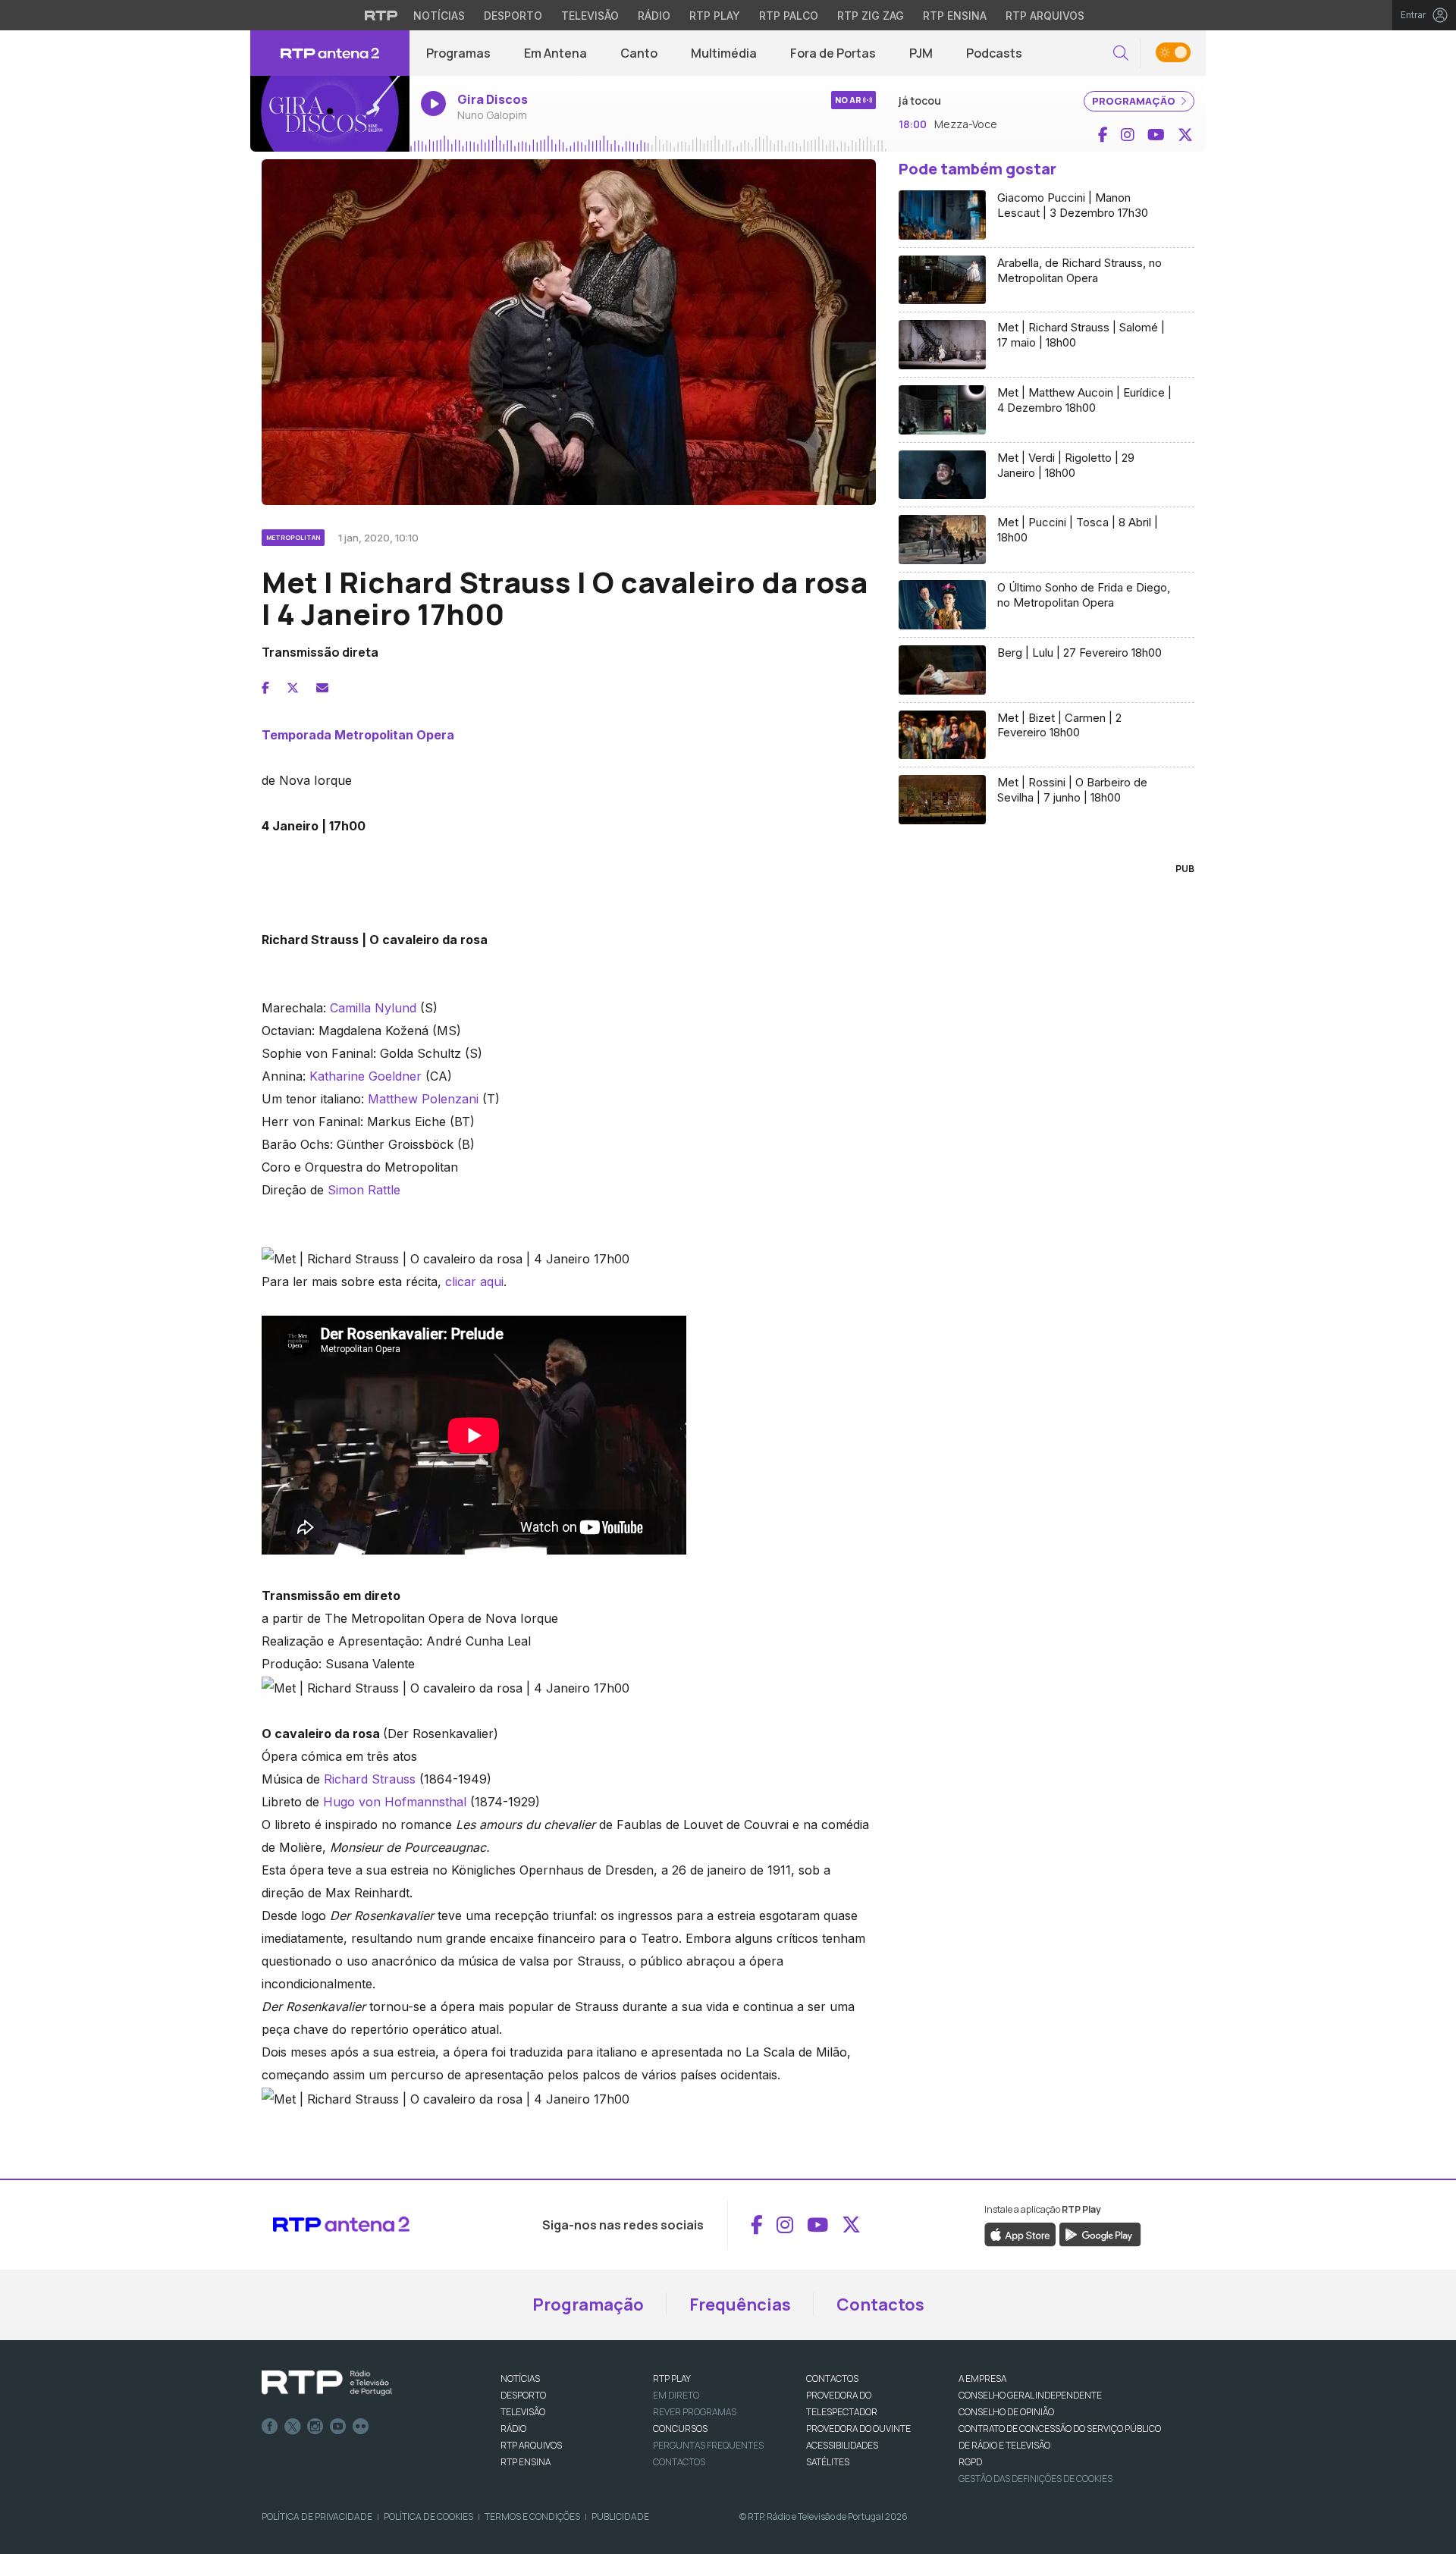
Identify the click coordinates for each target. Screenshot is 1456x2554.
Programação (588, 2305)
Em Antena (555, 53)
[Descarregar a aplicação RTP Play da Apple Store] (1020, 2233)
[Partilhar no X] (293, 688)
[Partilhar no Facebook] (265, 688)
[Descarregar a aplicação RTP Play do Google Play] (1100, 2233)
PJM (921, 53)
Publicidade (620, 2516)
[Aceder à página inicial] (330, 53)
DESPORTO (523, 2395)
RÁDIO (513, 2428)
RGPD (970, 2462)
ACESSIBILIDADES (842, 2445)
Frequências (740, 2305)
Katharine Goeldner (366, 1076)
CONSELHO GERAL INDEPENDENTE (1030, 2395)
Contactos (880, 2305)
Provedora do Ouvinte (858, 2428)
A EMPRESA (982, 2378)
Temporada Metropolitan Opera (358, 735)
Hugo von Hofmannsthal (395, 1802)
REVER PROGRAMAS (695, 2412)
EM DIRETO (676, 2395)
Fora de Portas (833, 53)
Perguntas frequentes (708, 2445)
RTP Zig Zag (871, 16)
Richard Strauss (370, 1779)
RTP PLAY (672, 2378)
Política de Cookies (428, 2516)
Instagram (315, 2427)
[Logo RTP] (327, 2383)
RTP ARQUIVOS (531, 2445)
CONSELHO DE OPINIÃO (1006, 2412)
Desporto (513, 16)
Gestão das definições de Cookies (1036, 2479)
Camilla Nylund (373, 1008)
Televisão (590, 16)
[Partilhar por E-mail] (322, 688)
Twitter (293, 2427)
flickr (361, 2427)
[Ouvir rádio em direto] (330, 114)
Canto (639, 53)
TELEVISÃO (523, 2412)
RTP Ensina (955, 16)
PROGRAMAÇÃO (1135, 101)
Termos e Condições (532, 2516)
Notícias (439, 16)
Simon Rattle (364, 1190)
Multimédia (724, 53)
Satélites (828, 2462)
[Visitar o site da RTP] (381, 15)
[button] (1121, 53)
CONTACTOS (832, 2378)
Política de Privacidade (317, 2516)
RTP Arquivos (1045, 16)
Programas (458, 53)
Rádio (654, 16)
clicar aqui (474, 1282)
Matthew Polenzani (423, 1099)
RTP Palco (789, 16)
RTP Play (715, 16)
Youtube (338, 2427)
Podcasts (994, 53)
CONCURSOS (680, 2428)
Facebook (270, 2427)
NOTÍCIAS (520, 2378)
